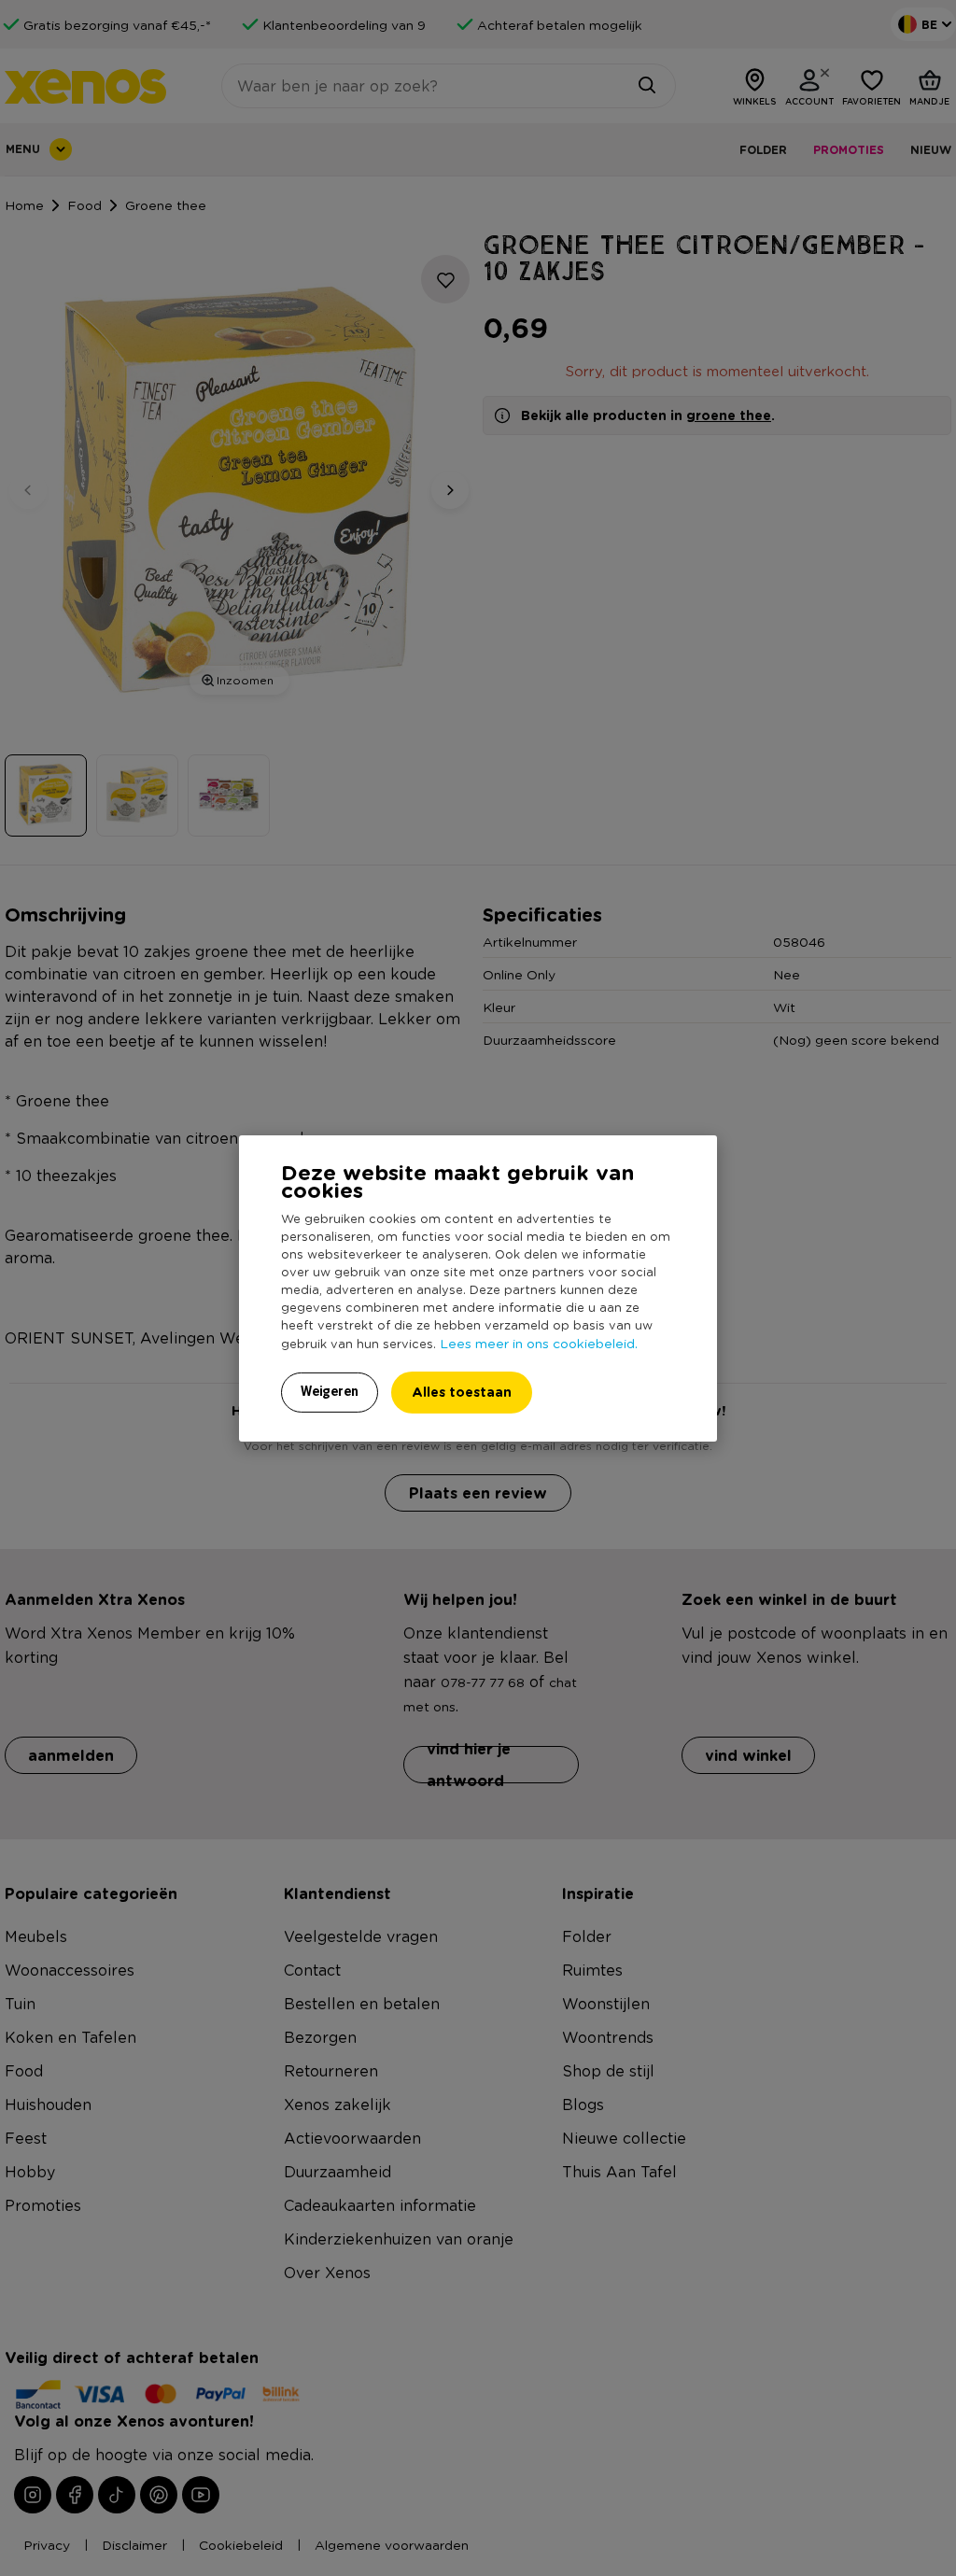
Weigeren (330, 1391)
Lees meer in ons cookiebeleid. (539, 1343)
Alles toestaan (462, 1392)
